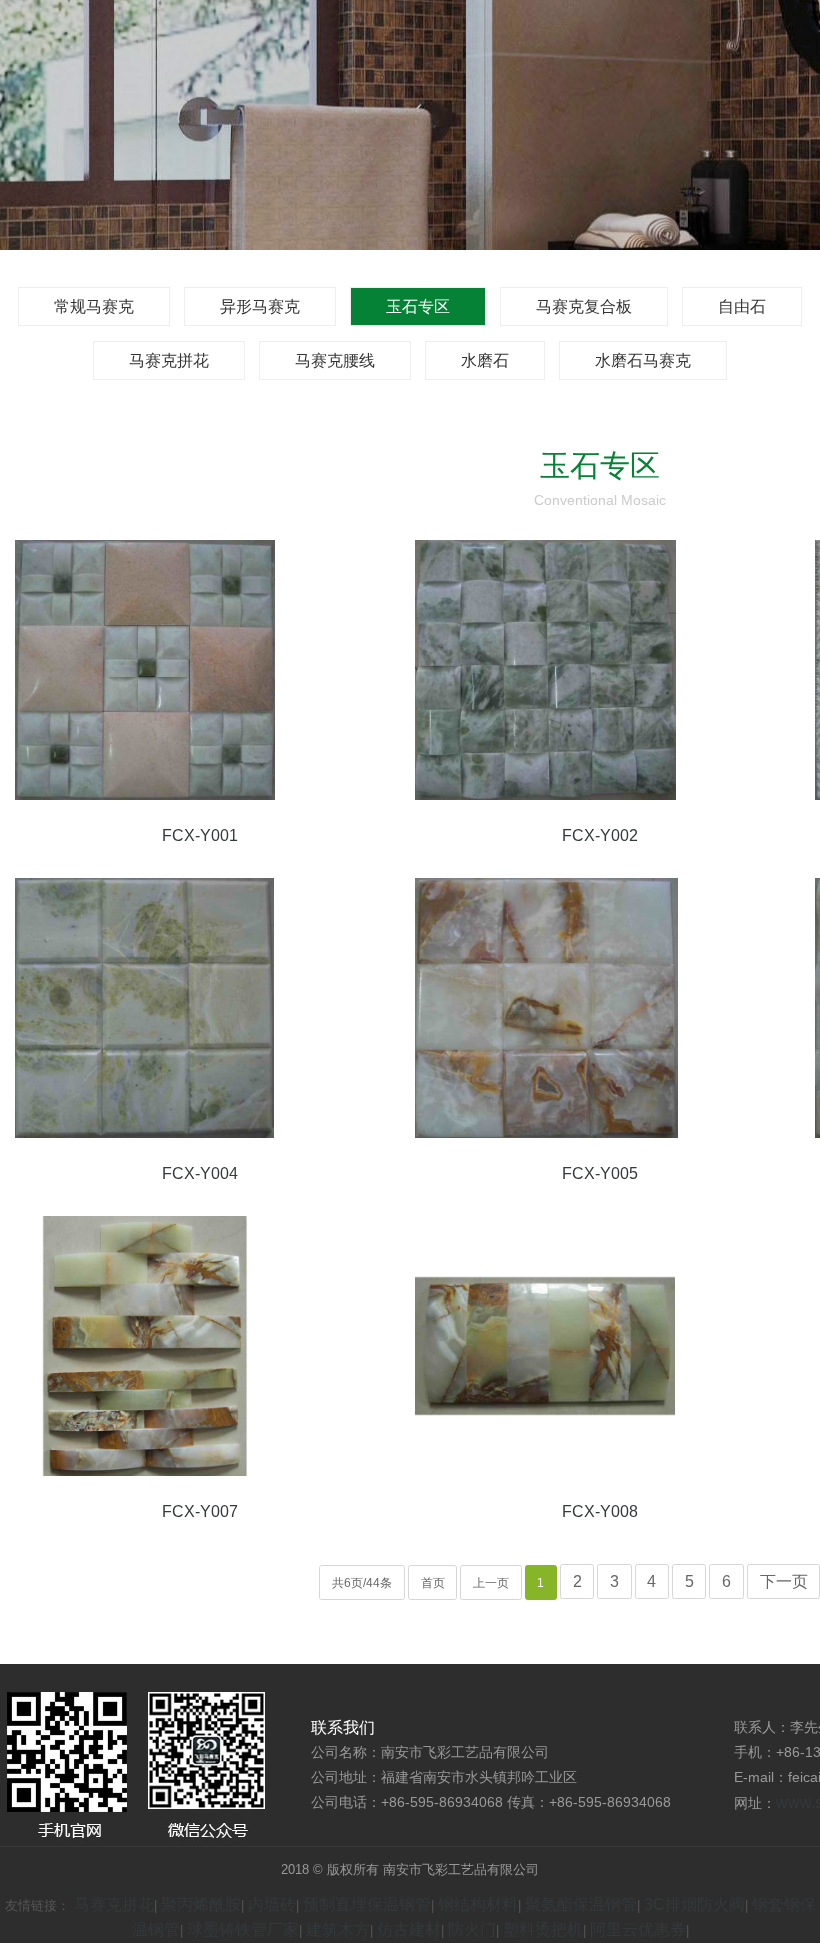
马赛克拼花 (169, 360)
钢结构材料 (478, 1904)
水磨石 (485, 360)
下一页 (784, 1581)
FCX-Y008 (600, 1511)
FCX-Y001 (200, 835)
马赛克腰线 (335, 360)
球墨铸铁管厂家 (243, 1929)
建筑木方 (338, 1929)
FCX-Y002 (600, 835)
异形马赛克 (260, 306)
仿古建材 (409, 1929)
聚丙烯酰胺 (201, 1904)
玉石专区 (418, 306)
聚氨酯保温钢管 (581, 1904)
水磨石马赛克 (643, 360)
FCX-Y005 (600, 1173)
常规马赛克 (94, 306)
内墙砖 (272, 1904)
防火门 (472, 1929)
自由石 (742, 306)
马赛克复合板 (584, 306)
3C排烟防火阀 (694, 1904)
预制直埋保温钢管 (367, 1904)
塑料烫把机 (543, 1929)
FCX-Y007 (200, 1511)
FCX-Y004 (200, 1173)
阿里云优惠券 (638, 1929)
